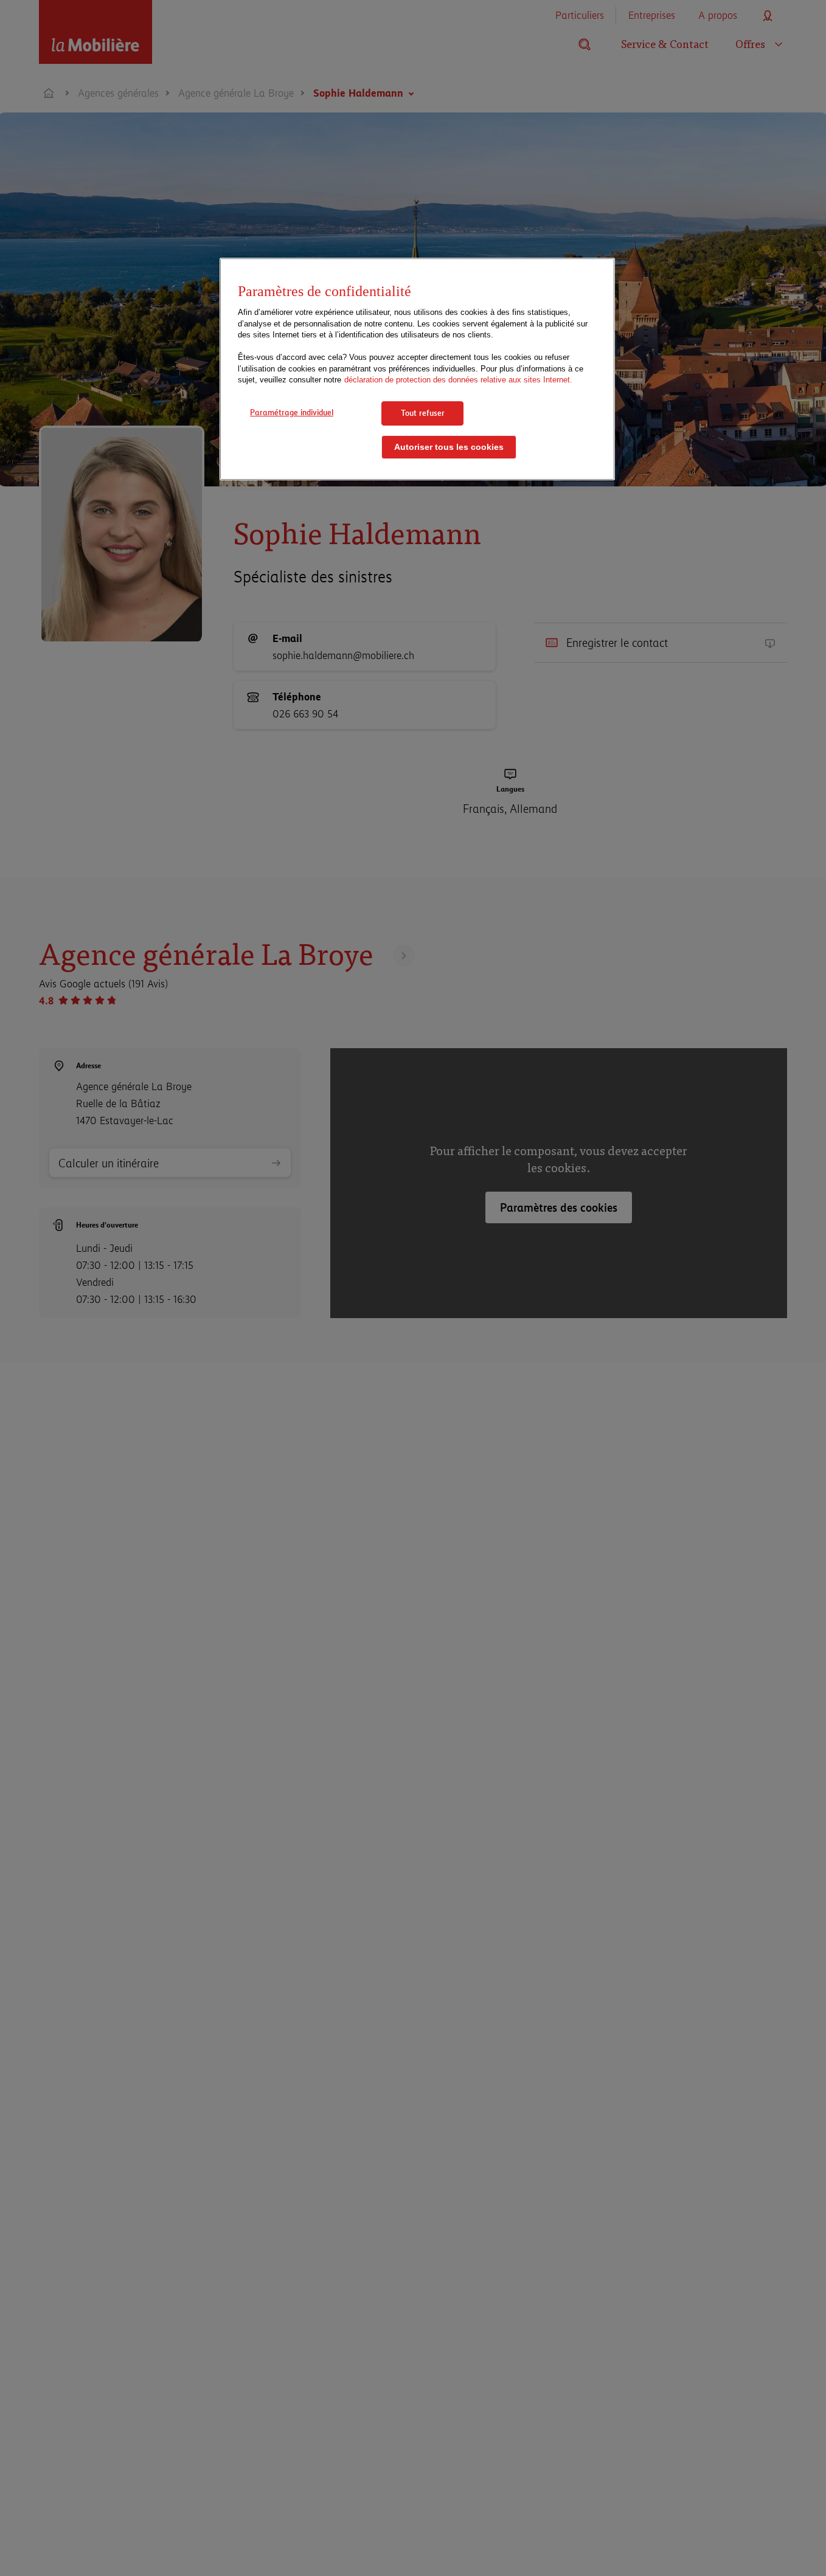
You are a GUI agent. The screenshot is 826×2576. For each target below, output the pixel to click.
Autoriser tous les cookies (449, 447)
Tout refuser (423, 413)
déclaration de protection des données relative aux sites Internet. (458, 380)
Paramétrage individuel (292, 412)
